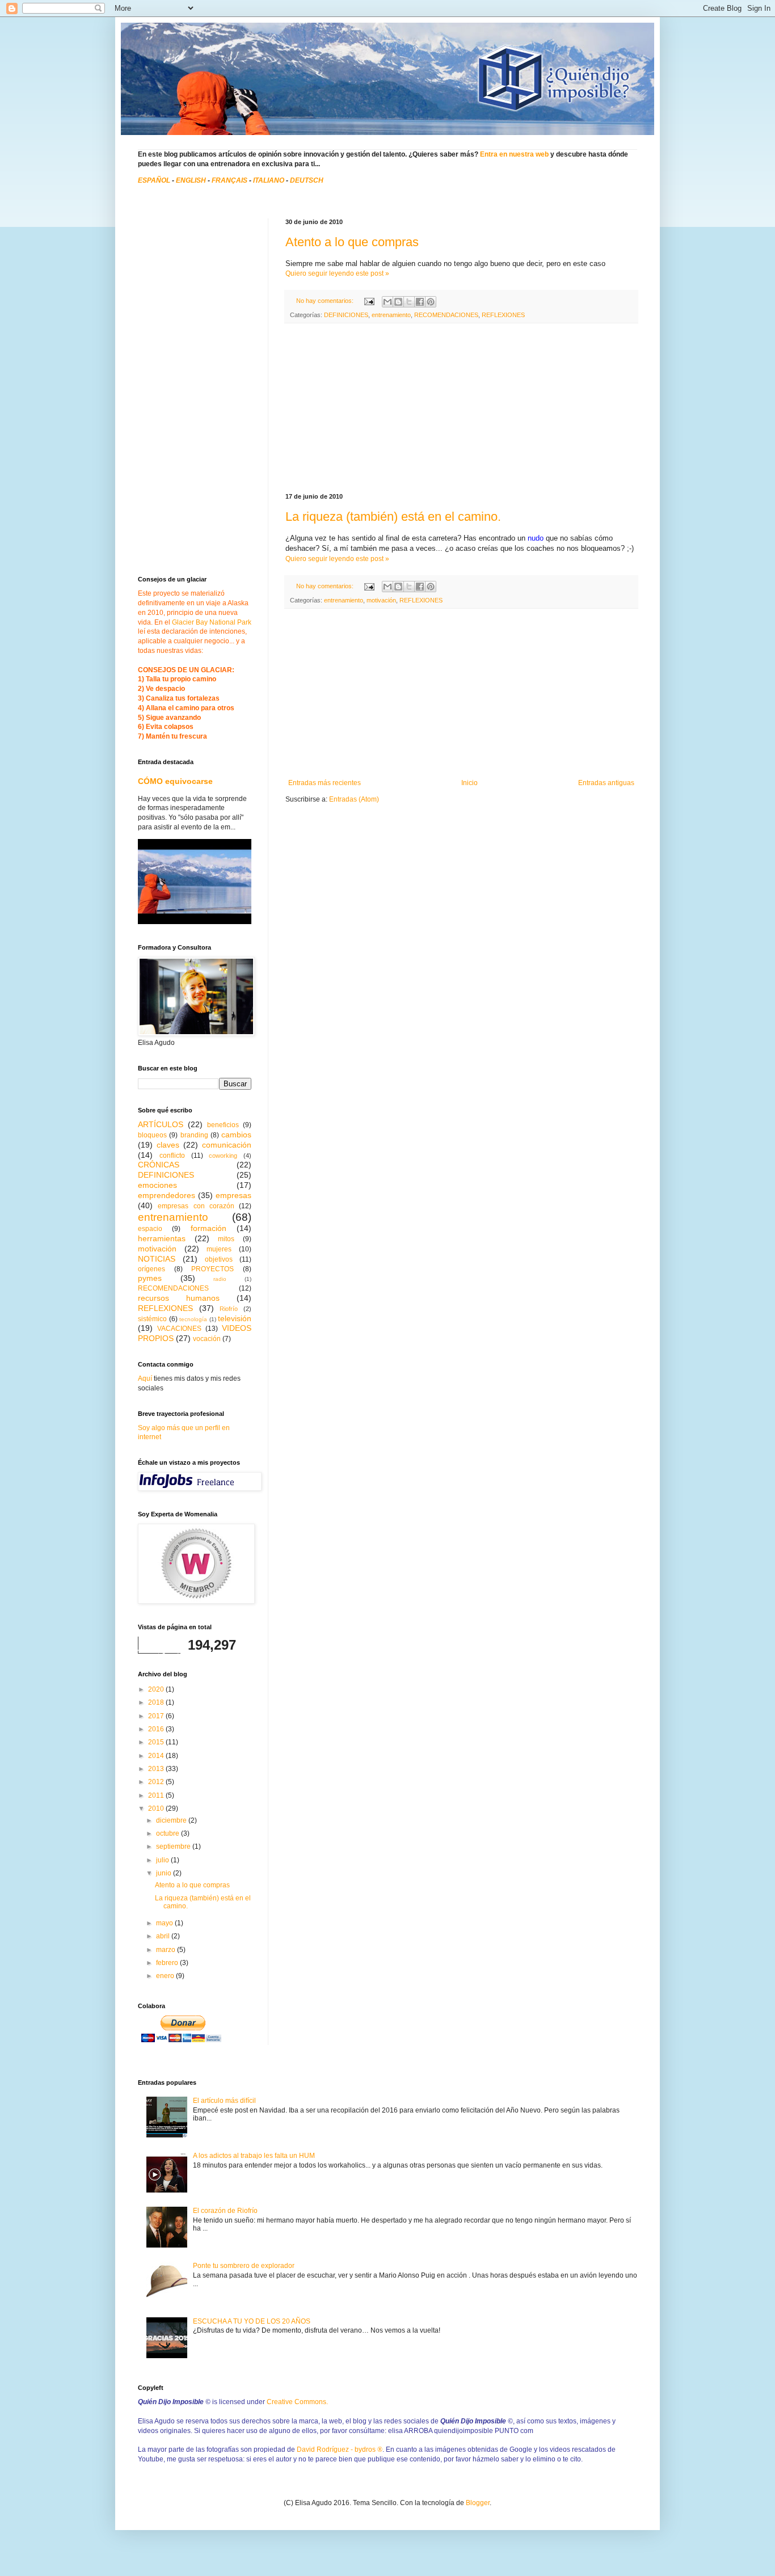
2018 (157, 1702)
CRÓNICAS (159, 1165)
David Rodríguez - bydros (340, 2449)
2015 (157, 1742)
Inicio (469, 783)
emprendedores (167, 1195)
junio (165, 1873)
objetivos (219, 1259)
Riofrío (229, 1309)
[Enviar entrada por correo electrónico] (369, 301)
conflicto (172, 1156)
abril (164, 1936)
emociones (157, 1185)
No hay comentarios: (326, 301)
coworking (223, 1156)
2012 (157, 1782)
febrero (168, 1963)
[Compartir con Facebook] (420, 302)
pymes (150, 1278)
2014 (157, 1756)
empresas (233, 1195)
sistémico (152, 1319)
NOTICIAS (157, 1259)
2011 (157, 1795)
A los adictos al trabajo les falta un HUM (254, 2156)
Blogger (478, 2503)
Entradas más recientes (325, 783)
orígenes (151, 1269)
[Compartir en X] (409, 302)
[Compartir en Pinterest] (431, 302)
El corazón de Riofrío (225, 2211)
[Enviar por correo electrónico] (387, 302)
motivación (381, 600)
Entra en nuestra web (514, 154)
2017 (157, 1716)
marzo (167, 1950)
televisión (235, 1318)
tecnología (193, 1319)
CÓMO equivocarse (175, 781)
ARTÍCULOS (161, 1124)
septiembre (174, 1846)
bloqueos (152, 1135)
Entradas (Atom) (354, 799)
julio (163, 1860)
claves (168, 1145)
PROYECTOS (212, 1269)
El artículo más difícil (224, 2101)
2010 (157, 1808)
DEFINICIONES (346, 315)
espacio (150, 1229)
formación (209, 1228)
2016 (157, 1729)
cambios (236, 1135)
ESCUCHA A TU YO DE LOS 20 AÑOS (252, 2321)
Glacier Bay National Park (212, 622)
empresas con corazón (196, 1206)
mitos (226, 1239)
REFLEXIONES (503, 315)
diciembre (172, 1820)
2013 (157, 1769)
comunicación (227, 1145)
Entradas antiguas (606, 783)
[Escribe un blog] (398, 302)
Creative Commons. (297, 2402)
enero (166, 1976)
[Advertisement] (461, 408)
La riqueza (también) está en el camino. (393, 517)
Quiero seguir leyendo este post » (337, 273)
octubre (169, 1833)
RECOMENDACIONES (446, 315)
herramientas (162, 1238)
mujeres (219, 1249)
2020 (157, 1689)
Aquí (145, 1378)
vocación (207, 1339)
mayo (165, 1923)
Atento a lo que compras (352, 242)
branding (194, 1135)
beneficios (223, 1125)
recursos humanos (179, 1298)
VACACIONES (179, 1329)
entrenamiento (391, 315)
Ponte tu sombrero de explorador (244, 2266)
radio (220, 1279)
